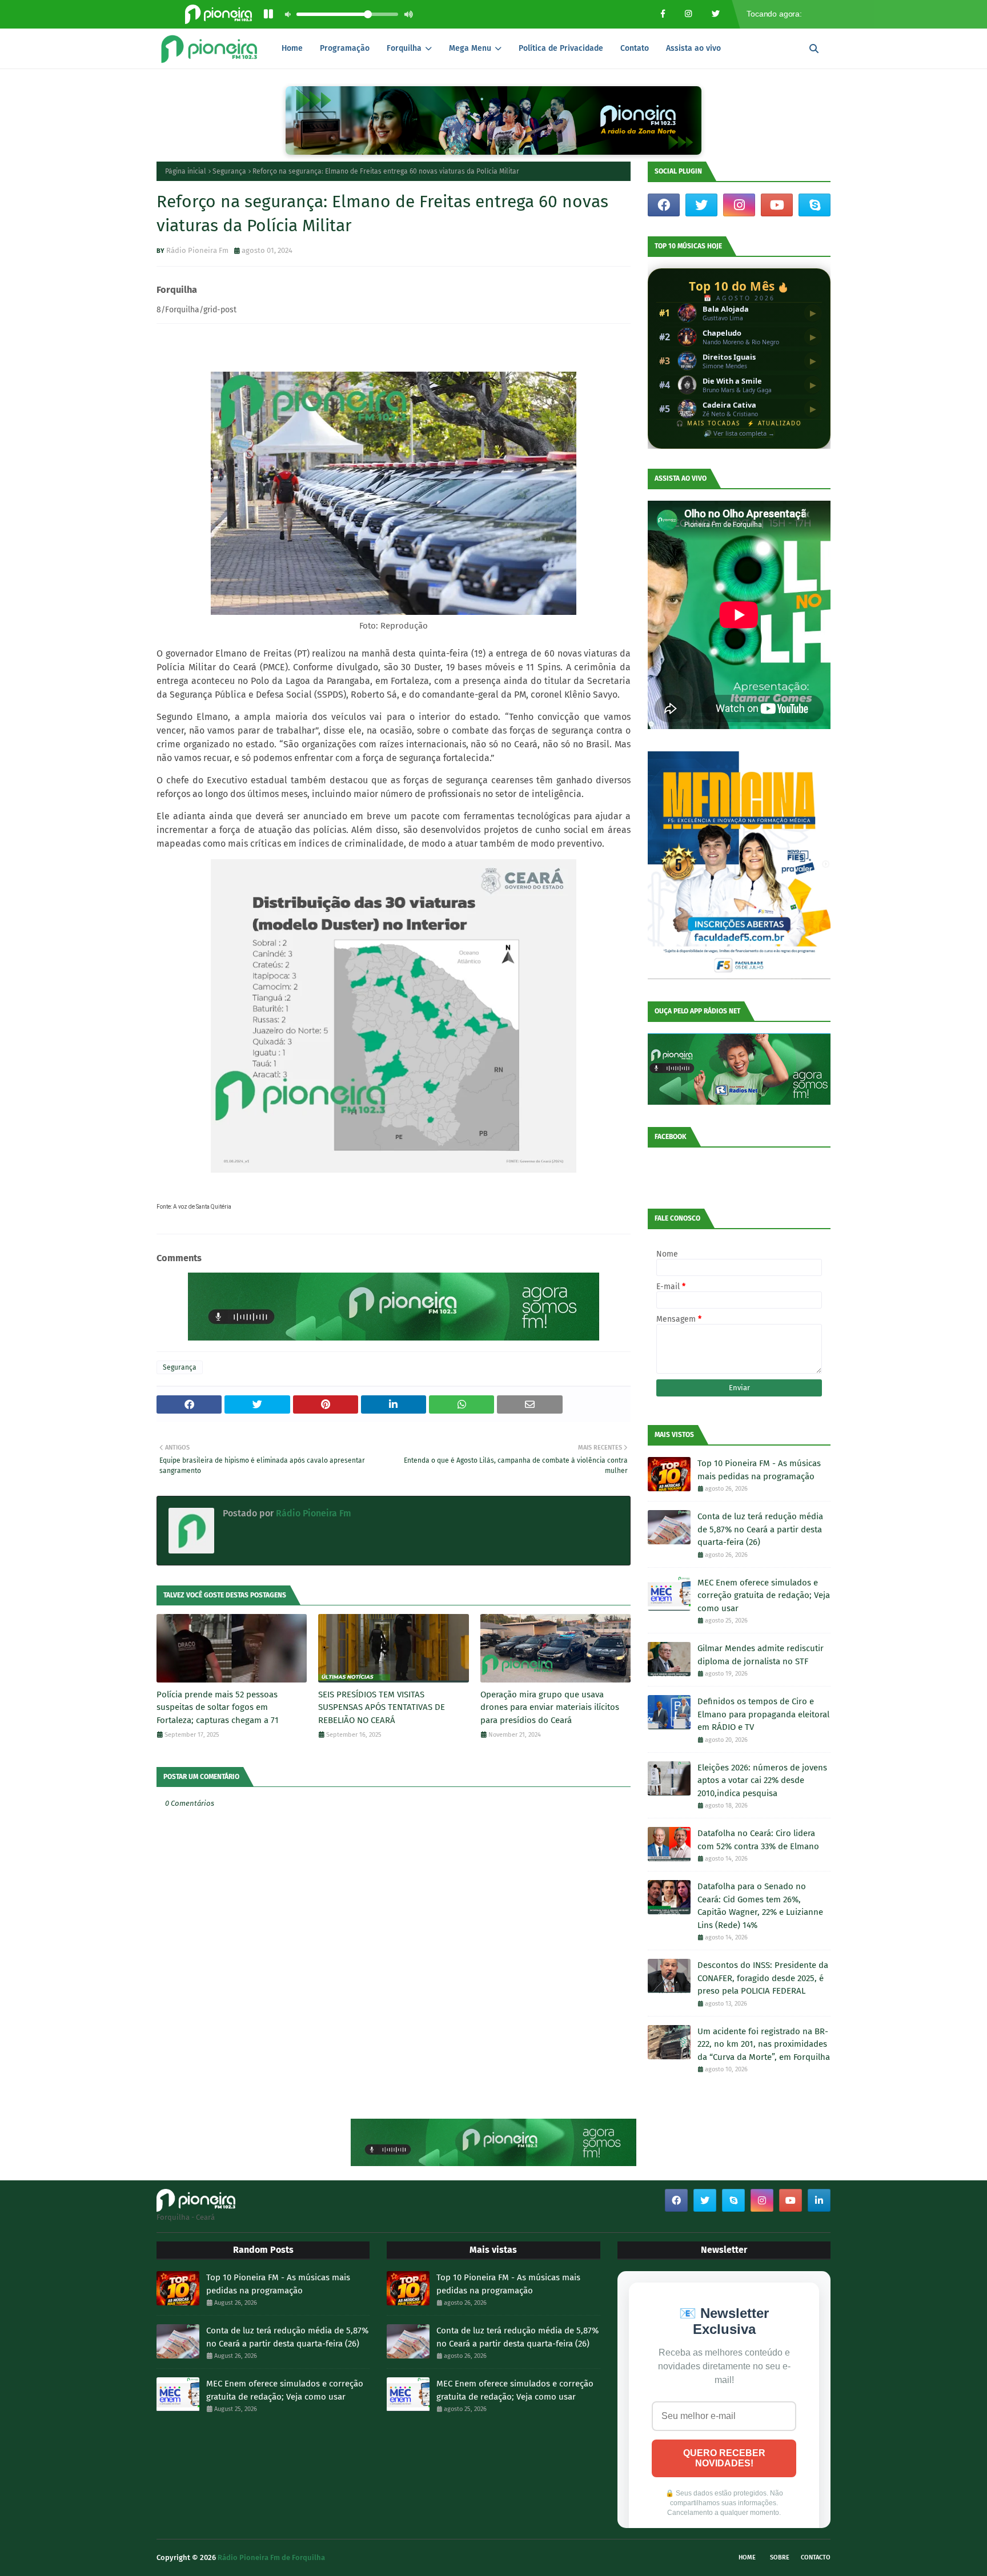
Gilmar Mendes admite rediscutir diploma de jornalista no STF (761, 1655)
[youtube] (777, 205)
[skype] (815, 205)
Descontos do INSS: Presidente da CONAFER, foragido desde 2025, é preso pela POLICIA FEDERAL (763, 1978)
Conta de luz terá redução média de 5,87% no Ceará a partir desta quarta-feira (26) (760, 1529)
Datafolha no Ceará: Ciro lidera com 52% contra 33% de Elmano (758, 1840)
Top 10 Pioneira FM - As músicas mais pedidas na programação (759, 1470)
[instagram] (739, 205)
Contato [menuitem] (635, 48)
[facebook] (664, 205)
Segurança (229, 171)
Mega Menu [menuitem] (470, 48)
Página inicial (186, 171)
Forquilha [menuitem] (404, 48)
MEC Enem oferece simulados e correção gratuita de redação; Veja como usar (764, 1595)
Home (747, 2557)
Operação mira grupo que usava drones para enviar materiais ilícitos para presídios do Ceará (550, 1707)
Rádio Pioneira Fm (197, 250)
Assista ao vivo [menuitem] (693, 48)
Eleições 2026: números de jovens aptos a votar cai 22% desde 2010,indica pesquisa (762, 1780)
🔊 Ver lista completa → (739, 433)
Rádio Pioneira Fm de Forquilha (271, 2557)
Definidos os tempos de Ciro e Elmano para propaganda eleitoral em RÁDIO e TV (763, 1714)
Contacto (816, 2557)
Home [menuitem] (292, 48)
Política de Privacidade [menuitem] (561, 48)
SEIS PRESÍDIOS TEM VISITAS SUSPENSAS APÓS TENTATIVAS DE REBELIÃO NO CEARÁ (382, 1707)
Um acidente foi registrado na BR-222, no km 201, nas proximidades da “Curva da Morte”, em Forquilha (764, 2044)
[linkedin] (819, 2200)
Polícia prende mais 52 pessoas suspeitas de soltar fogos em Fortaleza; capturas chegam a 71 (218, 1707)
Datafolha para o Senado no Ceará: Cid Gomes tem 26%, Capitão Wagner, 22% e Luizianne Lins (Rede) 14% (760, 1906)
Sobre (780, 2557)
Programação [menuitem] (345, 48)
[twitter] (701, 205)
